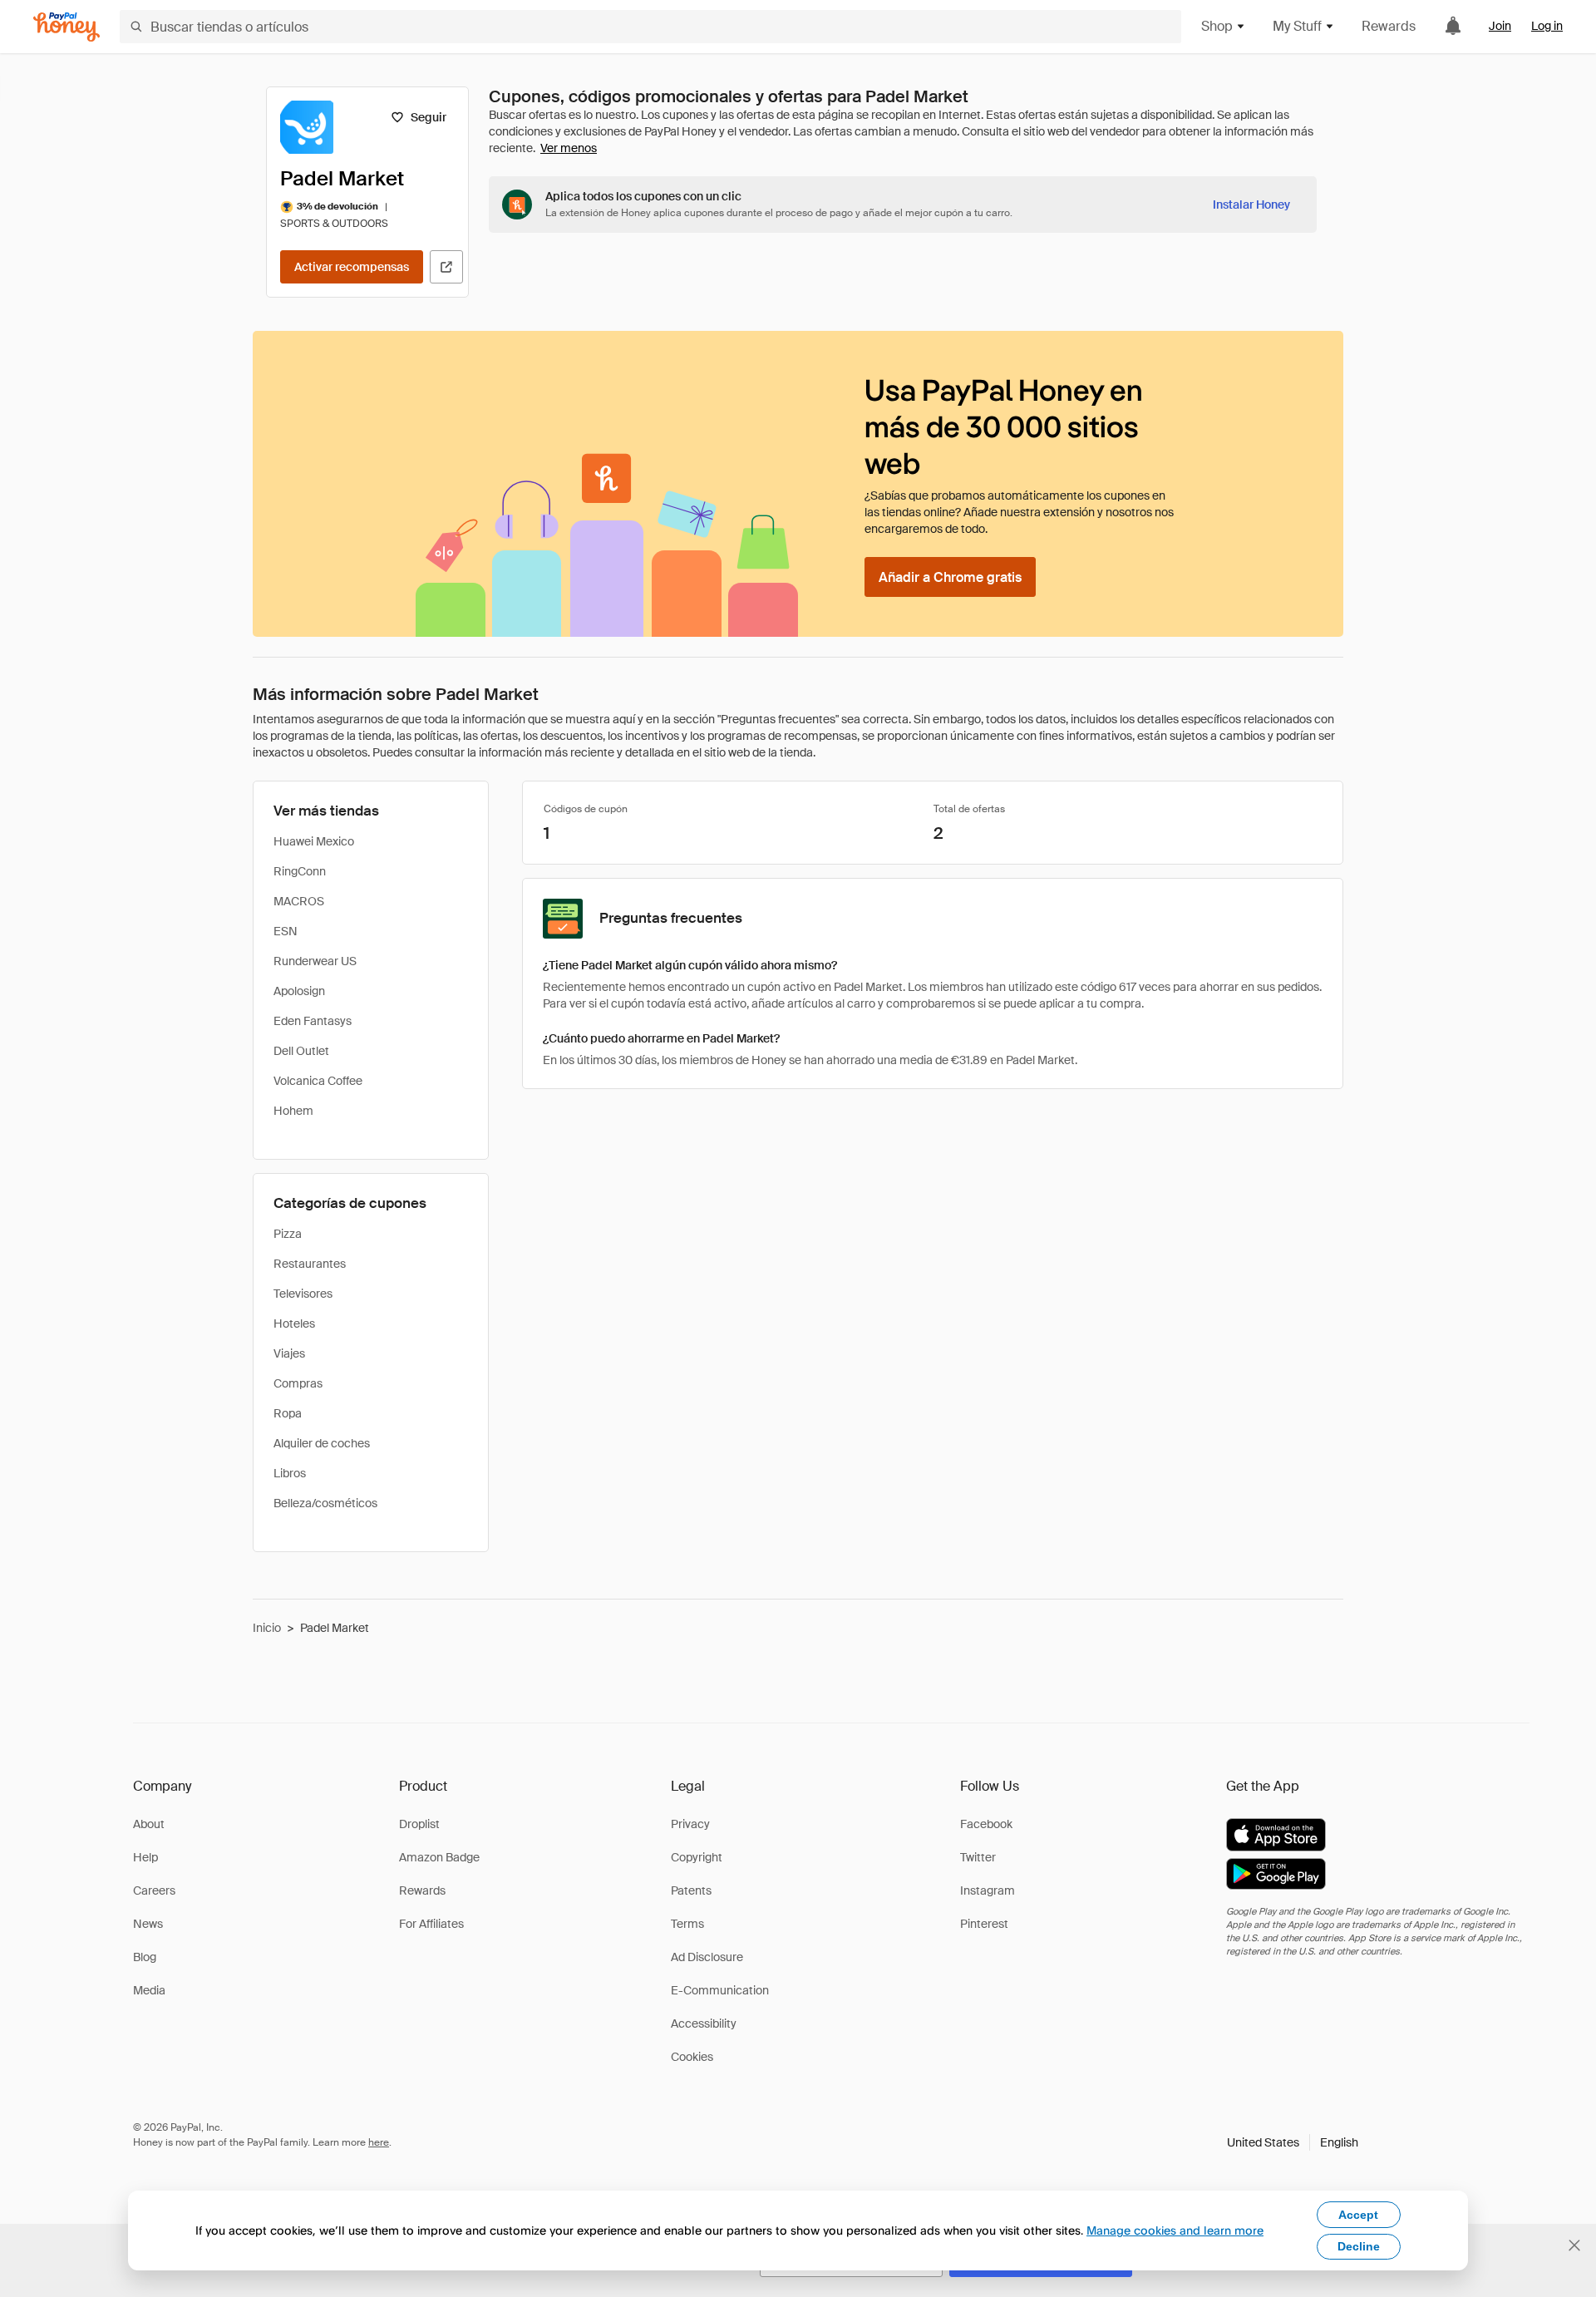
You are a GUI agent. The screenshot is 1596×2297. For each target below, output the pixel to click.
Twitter (978, 1857)
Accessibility (704, 2023)
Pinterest (984, 1924)
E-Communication (720, 1990)
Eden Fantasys (313, 1021)
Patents (691, 1890)
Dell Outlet (301, 1051)
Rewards (1389, 26)
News (148, 1924)
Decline (1359, 2246)
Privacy (690, 1824)
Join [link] (1500, 26)
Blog (145, 1957)
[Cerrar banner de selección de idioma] (1574, 2245)
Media (149, 1990)
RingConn (300, 871)
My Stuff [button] (1297, 26)
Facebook (986, 1824)
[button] (1293, 2142)
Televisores (303, 1294)
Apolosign (299, 991)
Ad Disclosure (707, 1957)
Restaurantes (310, 1264)
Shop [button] (1217, 26)
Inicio (267, 1628)
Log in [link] (1547, 26)
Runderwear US (315, 961)
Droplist (419, 1824)
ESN (286, 931)
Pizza (288, 1234)
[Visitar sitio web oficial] (446, 267)
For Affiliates (431, 1924)
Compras (298, 1383)
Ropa (288, 1413)
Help (145, 1857)
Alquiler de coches (322, 1443)
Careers (154, 1890)
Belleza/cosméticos (325, 1503)
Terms (687, 1924)
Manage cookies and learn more (1175, 2230)
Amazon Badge (439, 1857)
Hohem (293, 1111)
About (149, 1824)
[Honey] (66, 27)
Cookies (692, 2057)
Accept (1358, 2215)
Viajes (289, 1353)
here (379, 2142)
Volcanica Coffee (318, 1081)
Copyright (697, 1857)
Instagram (988, 1890)
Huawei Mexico (314, 841)
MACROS (299, 901)
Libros (290, 1473)
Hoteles (294, 1323)
